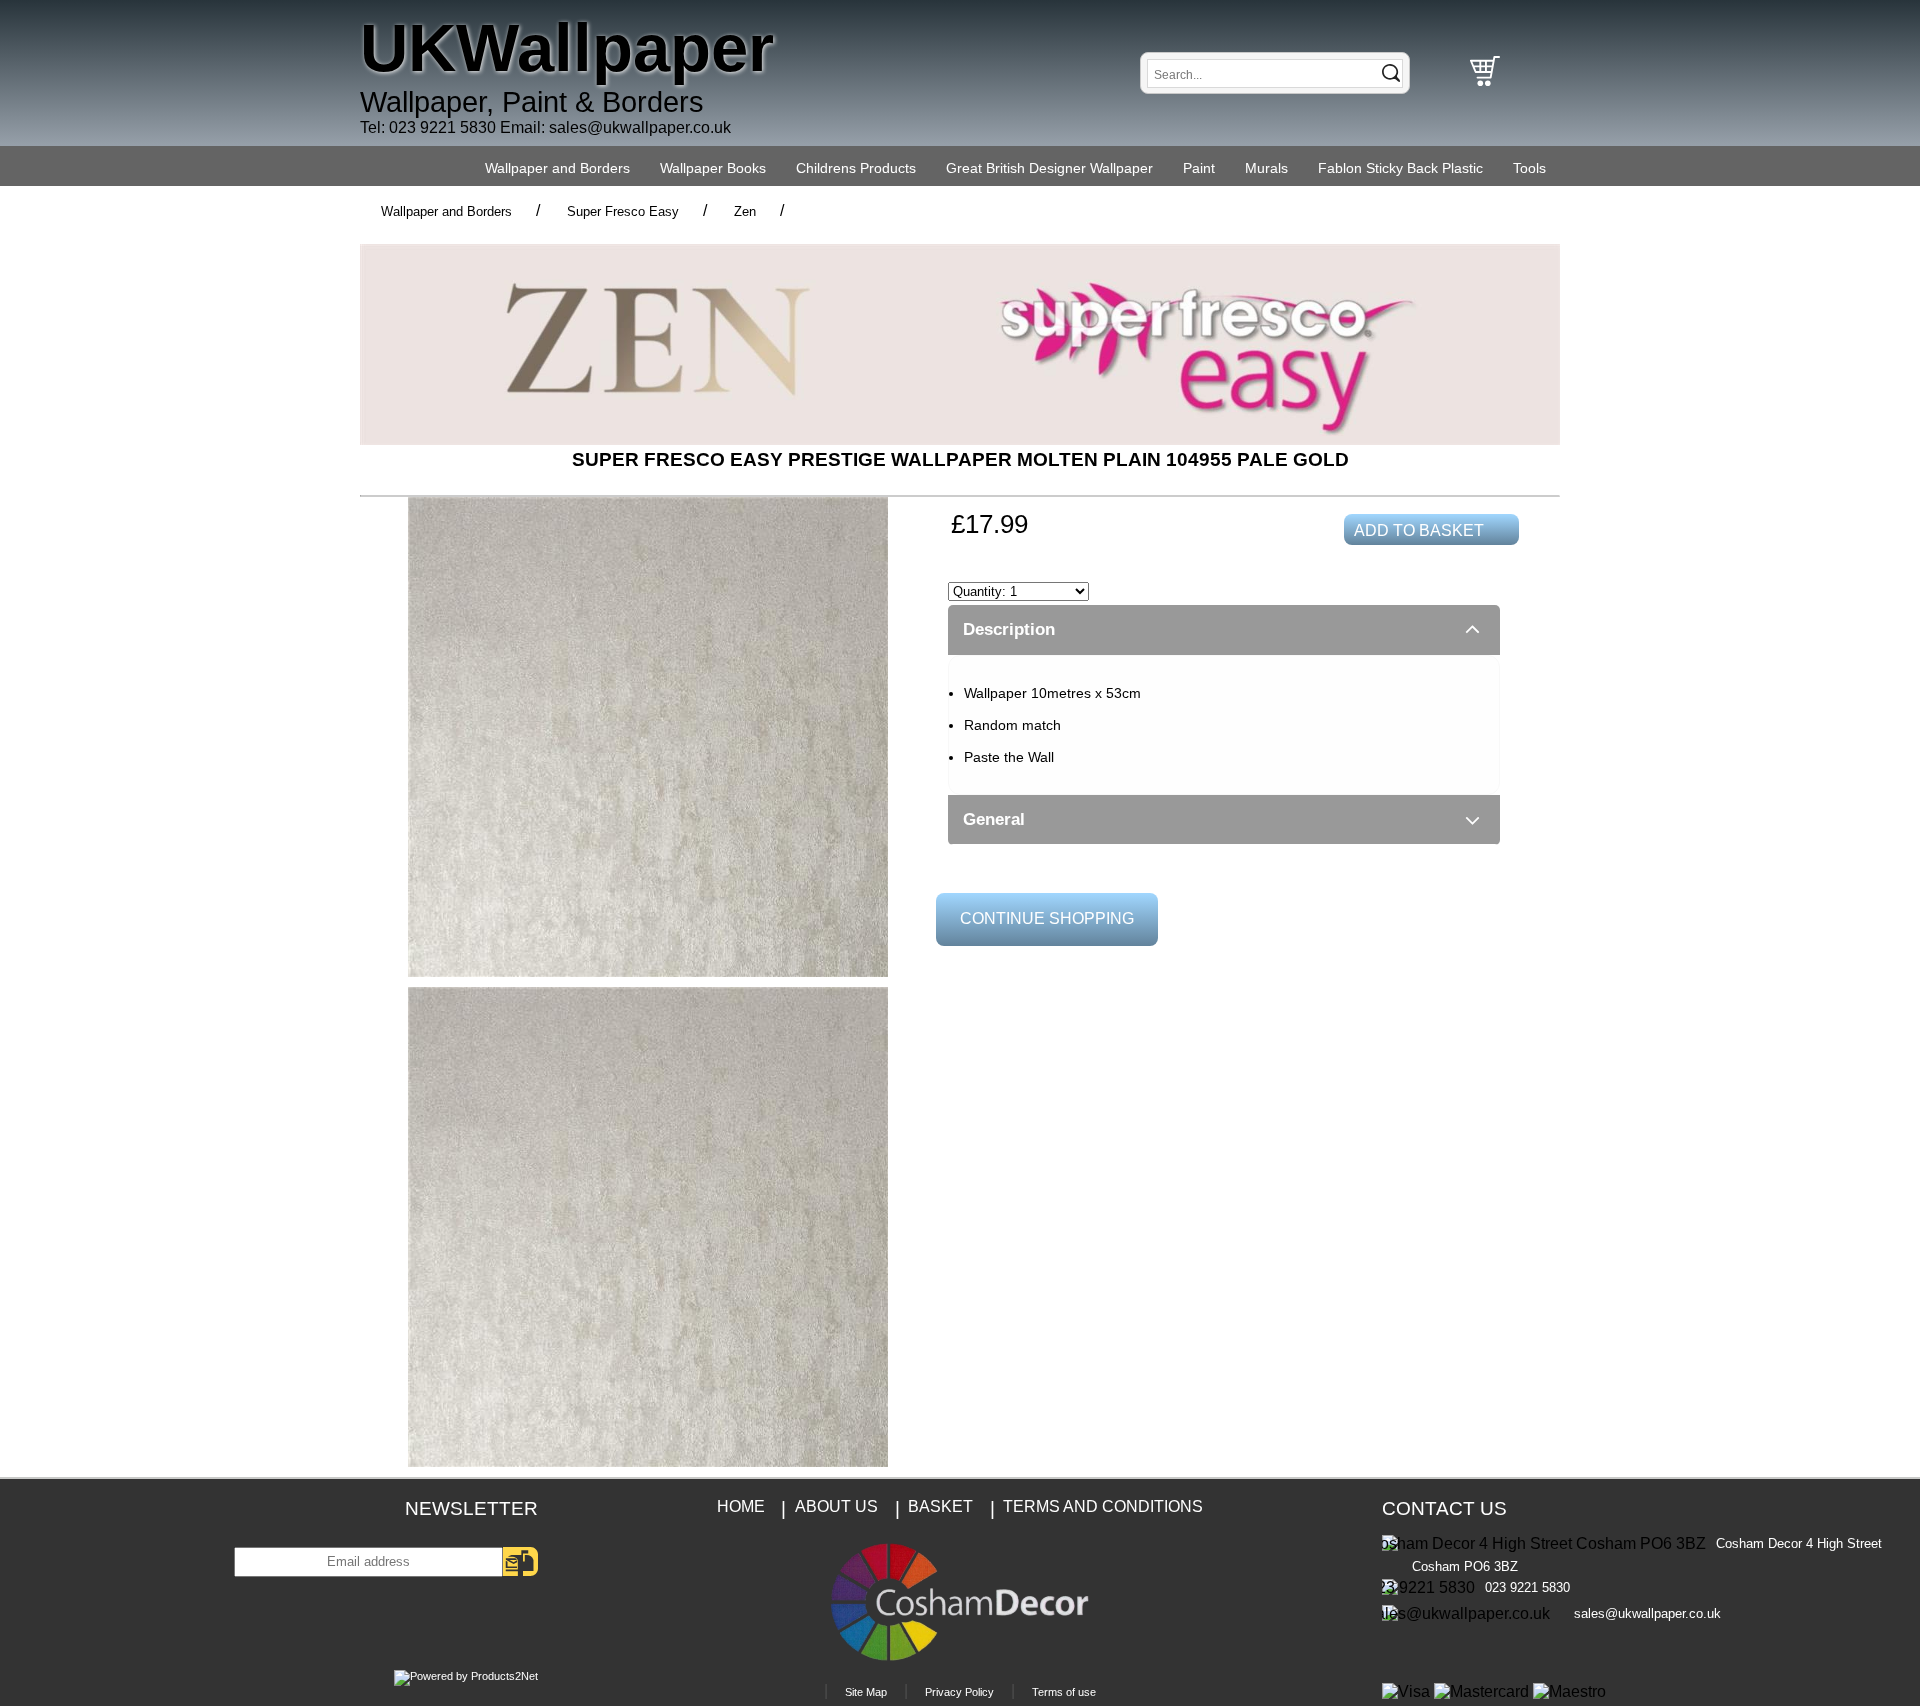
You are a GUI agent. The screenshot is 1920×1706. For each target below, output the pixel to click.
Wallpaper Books (713, 168)
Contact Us (1444, 1508)
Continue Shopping (1047, 918)
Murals (1266, 168)
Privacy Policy (959, 1692)
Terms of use (1064, 1692)
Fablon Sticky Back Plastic (1400, 168)
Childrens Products (856, 168)
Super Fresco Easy (623, 211)
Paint (1199, 168)
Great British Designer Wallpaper (1049, 168)
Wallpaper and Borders (557, 168)
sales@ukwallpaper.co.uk (640, 127)
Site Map (866, 1692)
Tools (1529, 168)
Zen (745, 211)
